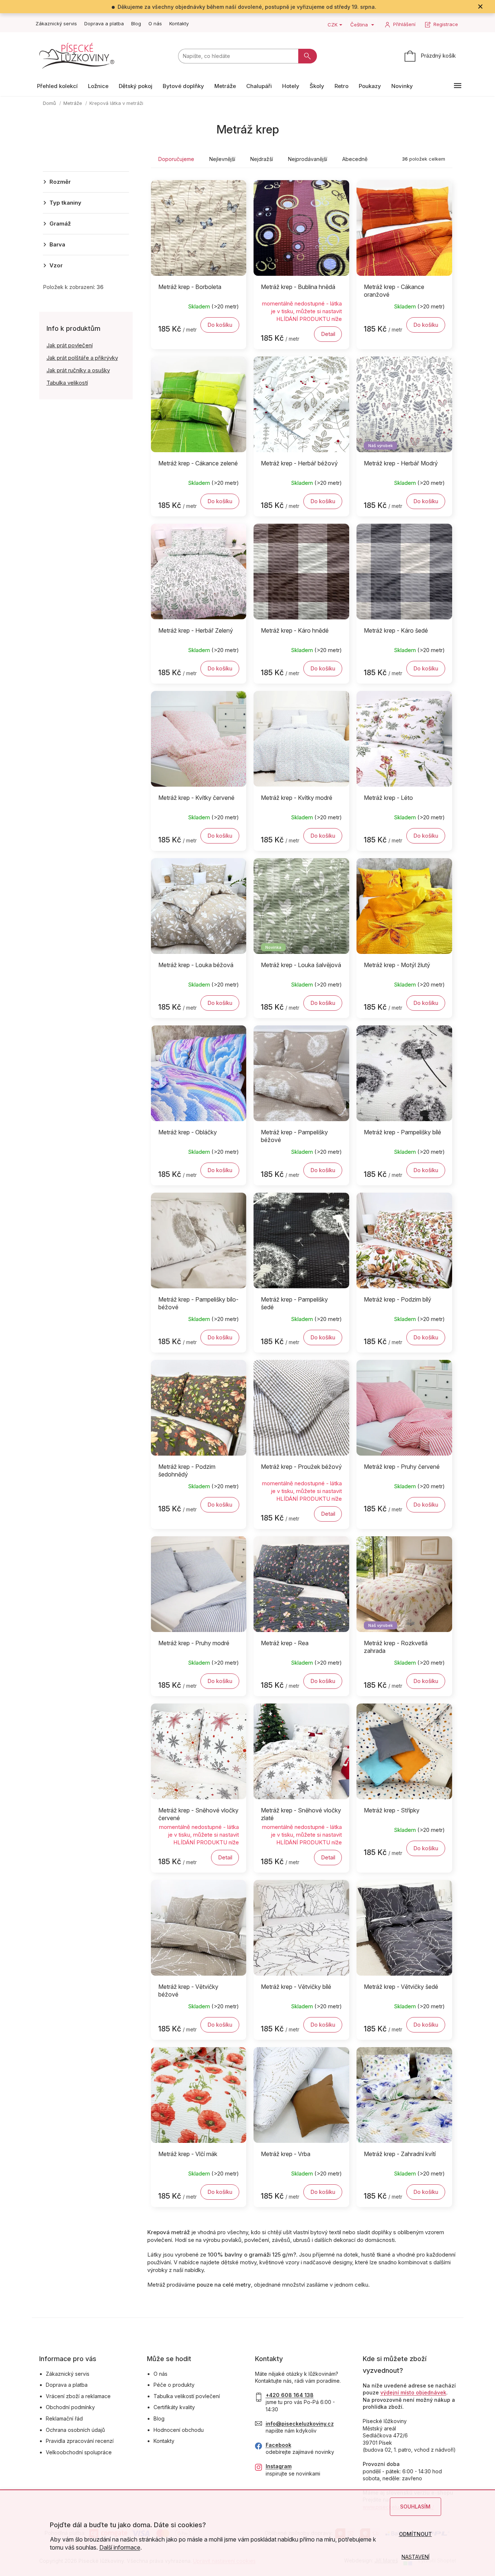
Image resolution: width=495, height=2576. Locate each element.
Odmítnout (415, 2534)
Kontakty (179, 23)
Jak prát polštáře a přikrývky (82, 358)
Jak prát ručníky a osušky (78, 370)
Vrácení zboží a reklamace (78, 2396)
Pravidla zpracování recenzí (80, 2441)
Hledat (308, 56)
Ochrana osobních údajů (75, 2430)
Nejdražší (262, 159)
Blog (136, 23)
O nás (155, 23)
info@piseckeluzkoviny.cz (300, 2424)
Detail (328, 334)
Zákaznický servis (56, 23)
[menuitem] (57, 86)
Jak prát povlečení (70, 345)
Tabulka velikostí (67, 383)
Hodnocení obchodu (179, 2430)
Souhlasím (415, 2507)
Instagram (279, 2466)
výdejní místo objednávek (413, 2392)
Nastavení (415, 2557)
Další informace (120, 2547)
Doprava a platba (104, 23)
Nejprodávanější (308, 159)
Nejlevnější (222, 159)
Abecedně (355, 159)
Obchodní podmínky (70, 2407)
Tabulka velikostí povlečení (187, 2396)
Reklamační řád (64, 2418)
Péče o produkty (174, 2385)
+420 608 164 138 (290, 2395)
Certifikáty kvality (174, 2407)
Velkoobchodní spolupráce (79, 2452)
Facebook (278, 2445)
